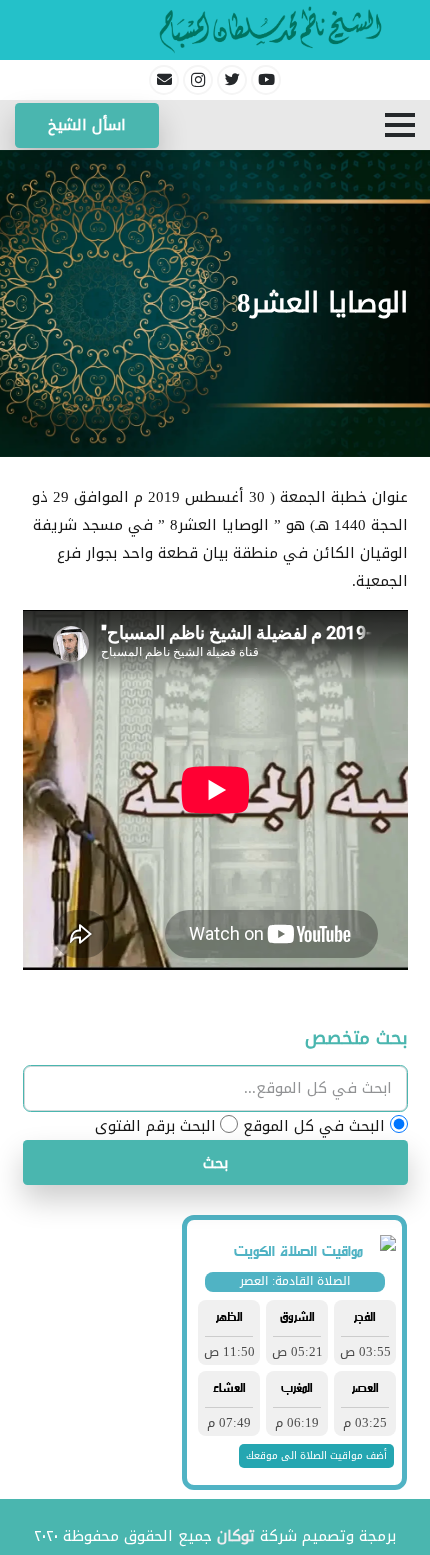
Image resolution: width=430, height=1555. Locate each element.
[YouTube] (266, 80)
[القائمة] (400, 125)
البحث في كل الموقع (314, 1126)
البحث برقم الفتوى (155, 1126)
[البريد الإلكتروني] (164, 80)
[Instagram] (198, 80)
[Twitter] (232, 80)
